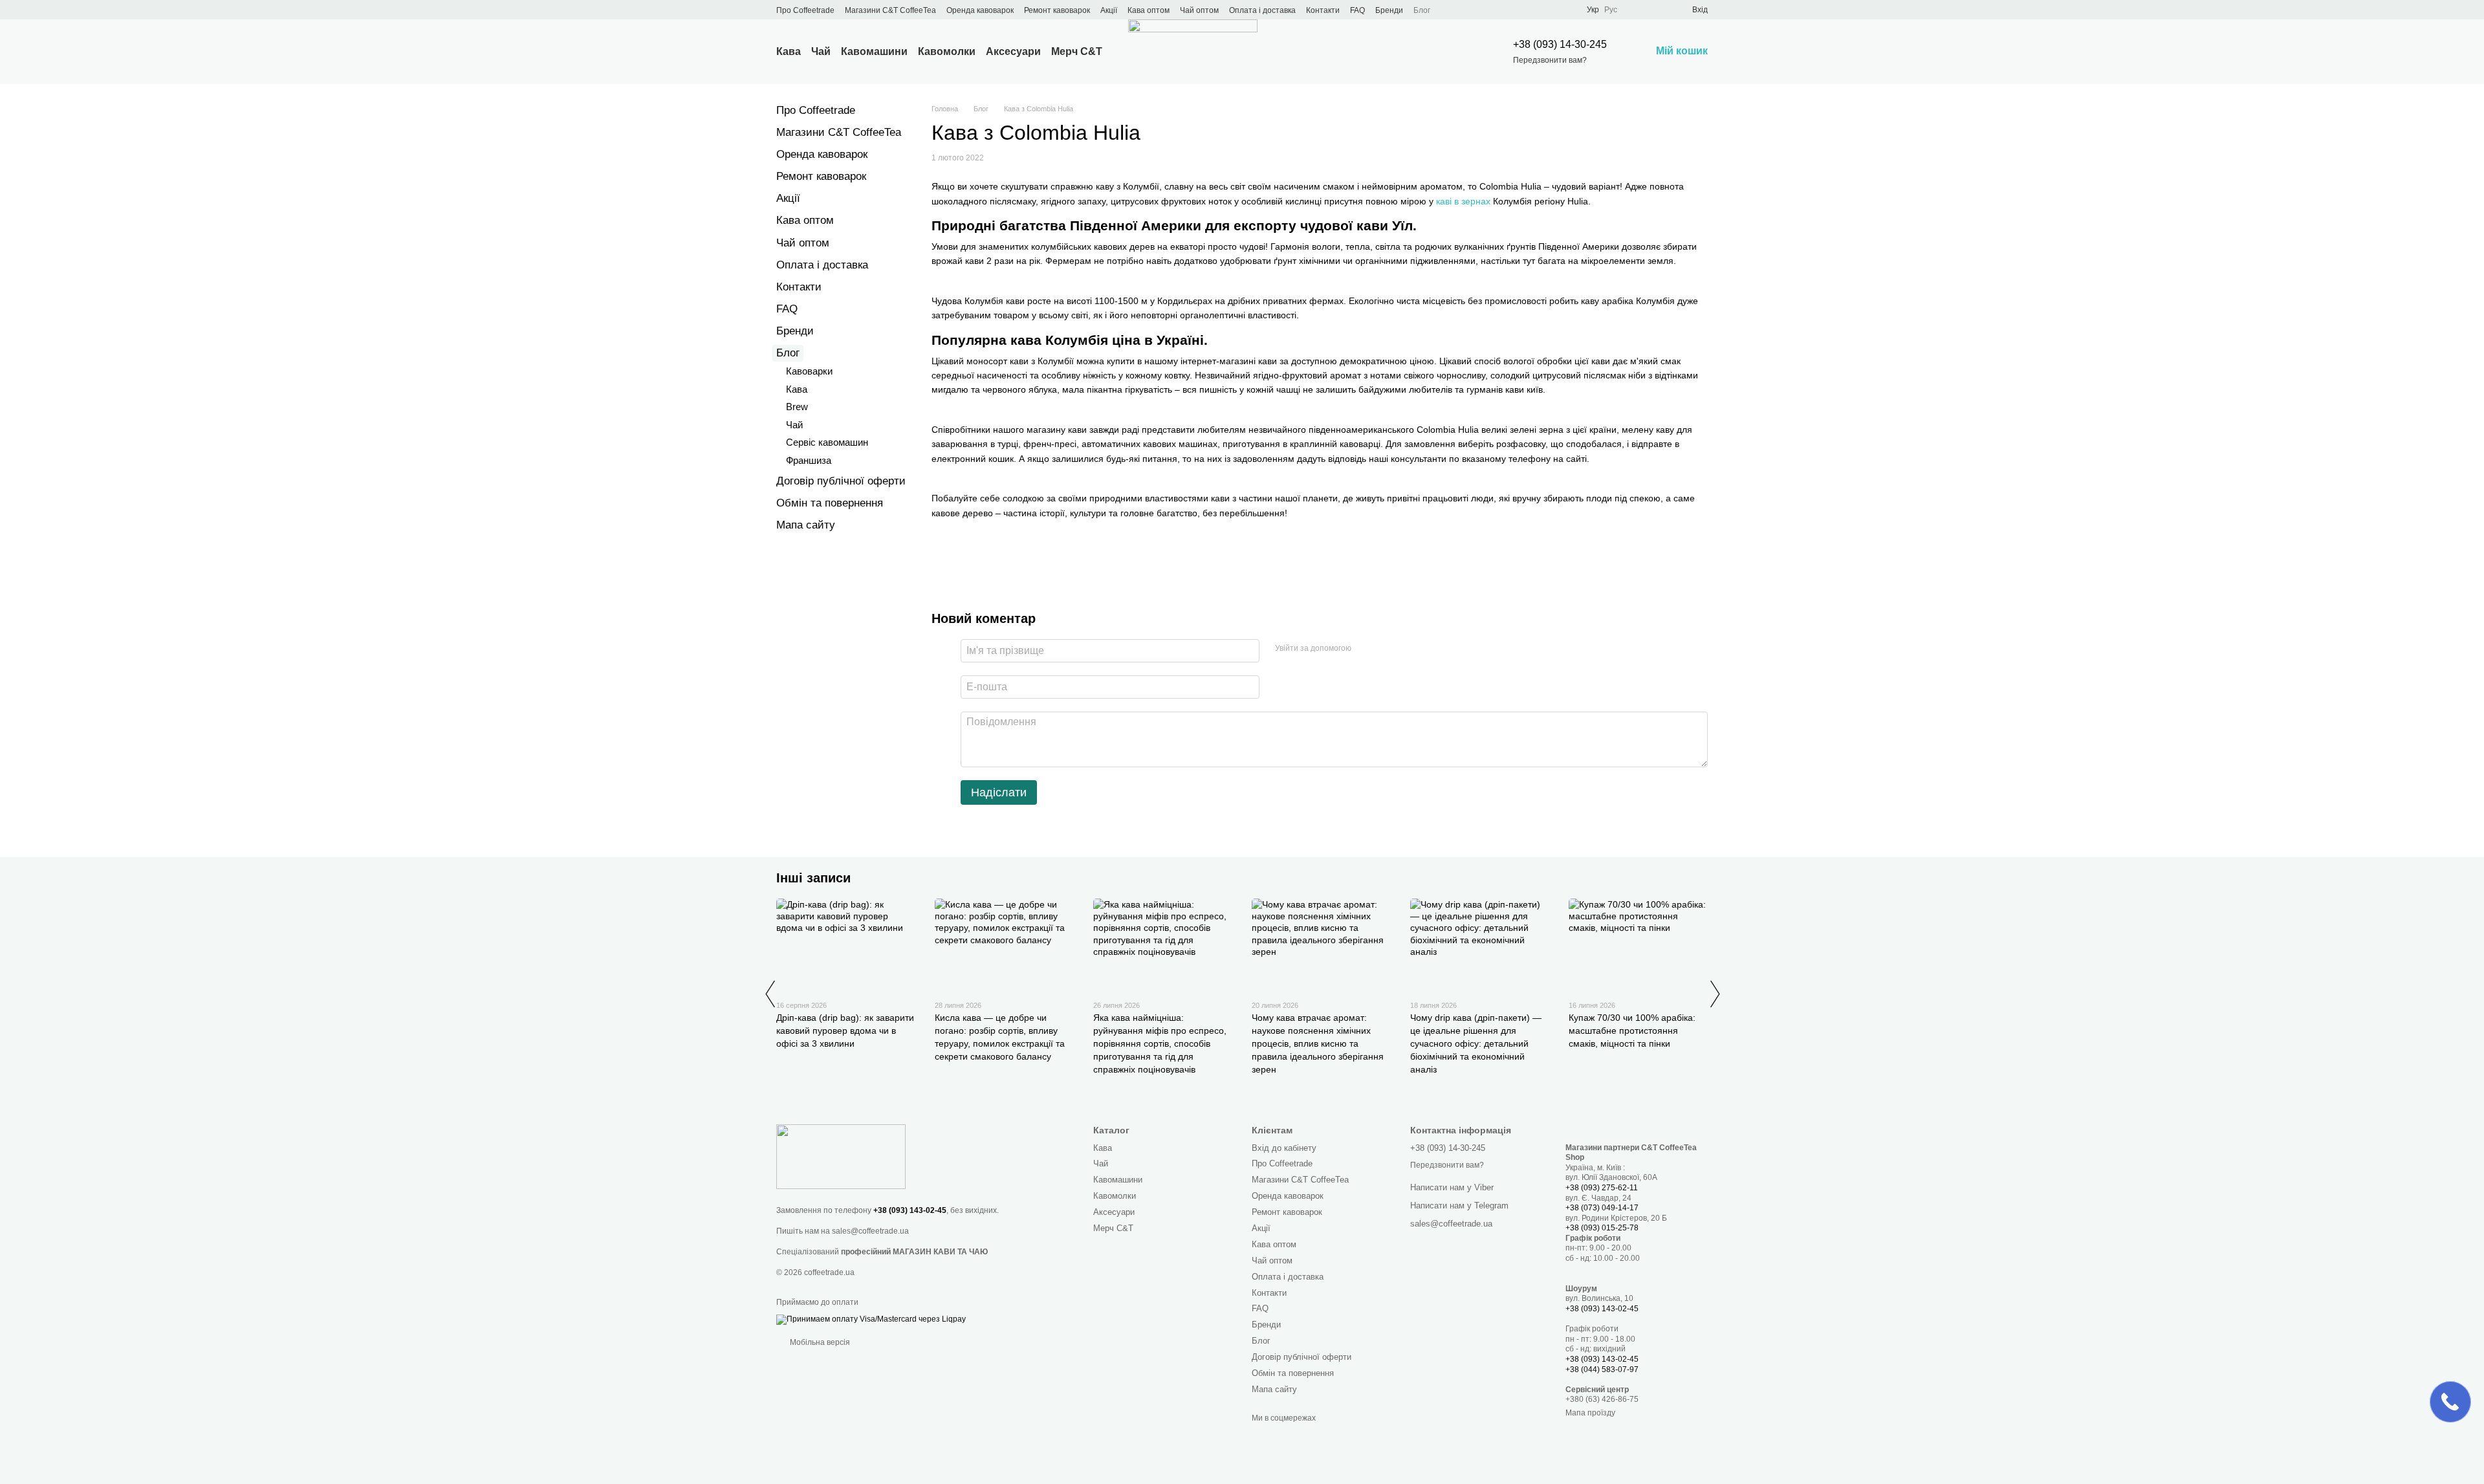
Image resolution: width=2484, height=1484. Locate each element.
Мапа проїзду (1590, 1413)
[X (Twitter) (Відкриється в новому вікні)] (1488, 10)
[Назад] (770, 994)
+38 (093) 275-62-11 (1602, 1188)
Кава (789, 51)
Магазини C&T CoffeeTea (890, 10)
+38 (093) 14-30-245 (1560, 44)
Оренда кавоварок (980, 10)
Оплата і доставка (1262, 10)
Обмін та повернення (830, 503)
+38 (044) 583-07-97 (1602, 1369)
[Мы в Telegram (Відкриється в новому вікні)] (1520, 10)
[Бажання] (1659, 10)
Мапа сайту (806, 525)
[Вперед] (1714, 994)
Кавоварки (809, 371)
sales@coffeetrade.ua (870, 1231)
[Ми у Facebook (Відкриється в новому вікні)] (1473, 10)
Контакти (1323, 10)
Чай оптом (1199, 10)
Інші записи (813, 878)
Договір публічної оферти (841, 481)
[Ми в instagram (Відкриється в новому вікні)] (1504, 10)
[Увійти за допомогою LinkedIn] (1407, 649)
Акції (1109, 10)
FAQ (1357, 10)
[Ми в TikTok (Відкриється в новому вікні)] (1551, 10)
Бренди (1389, 10)
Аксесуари (1013, 51)
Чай (821, 51)
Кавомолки (947, 51)
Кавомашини (874, 51)
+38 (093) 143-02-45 (910, 1210)
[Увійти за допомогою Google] (1386, 649)
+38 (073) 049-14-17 (1602, 1208)
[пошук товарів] (1459, 52)
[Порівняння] (1635, 10)
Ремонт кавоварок (1057, 10)
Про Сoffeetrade (805, 10)
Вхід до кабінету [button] (1284, 1148)
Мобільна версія (819, 1342)
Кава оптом (1149, 10)
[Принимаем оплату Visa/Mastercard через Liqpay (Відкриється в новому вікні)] (871, 1319)
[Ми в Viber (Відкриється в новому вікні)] (1535, 10)
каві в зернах (1463, 201)
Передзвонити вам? (1550, 60)
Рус (1611, 10)
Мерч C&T (1077, 51)
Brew (797, 407)
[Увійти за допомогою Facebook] (1366, 649)
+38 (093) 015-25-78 (1602, 1228)
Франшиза (809, 460)
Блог (1422, 10)
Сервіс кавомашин (827, 442)
